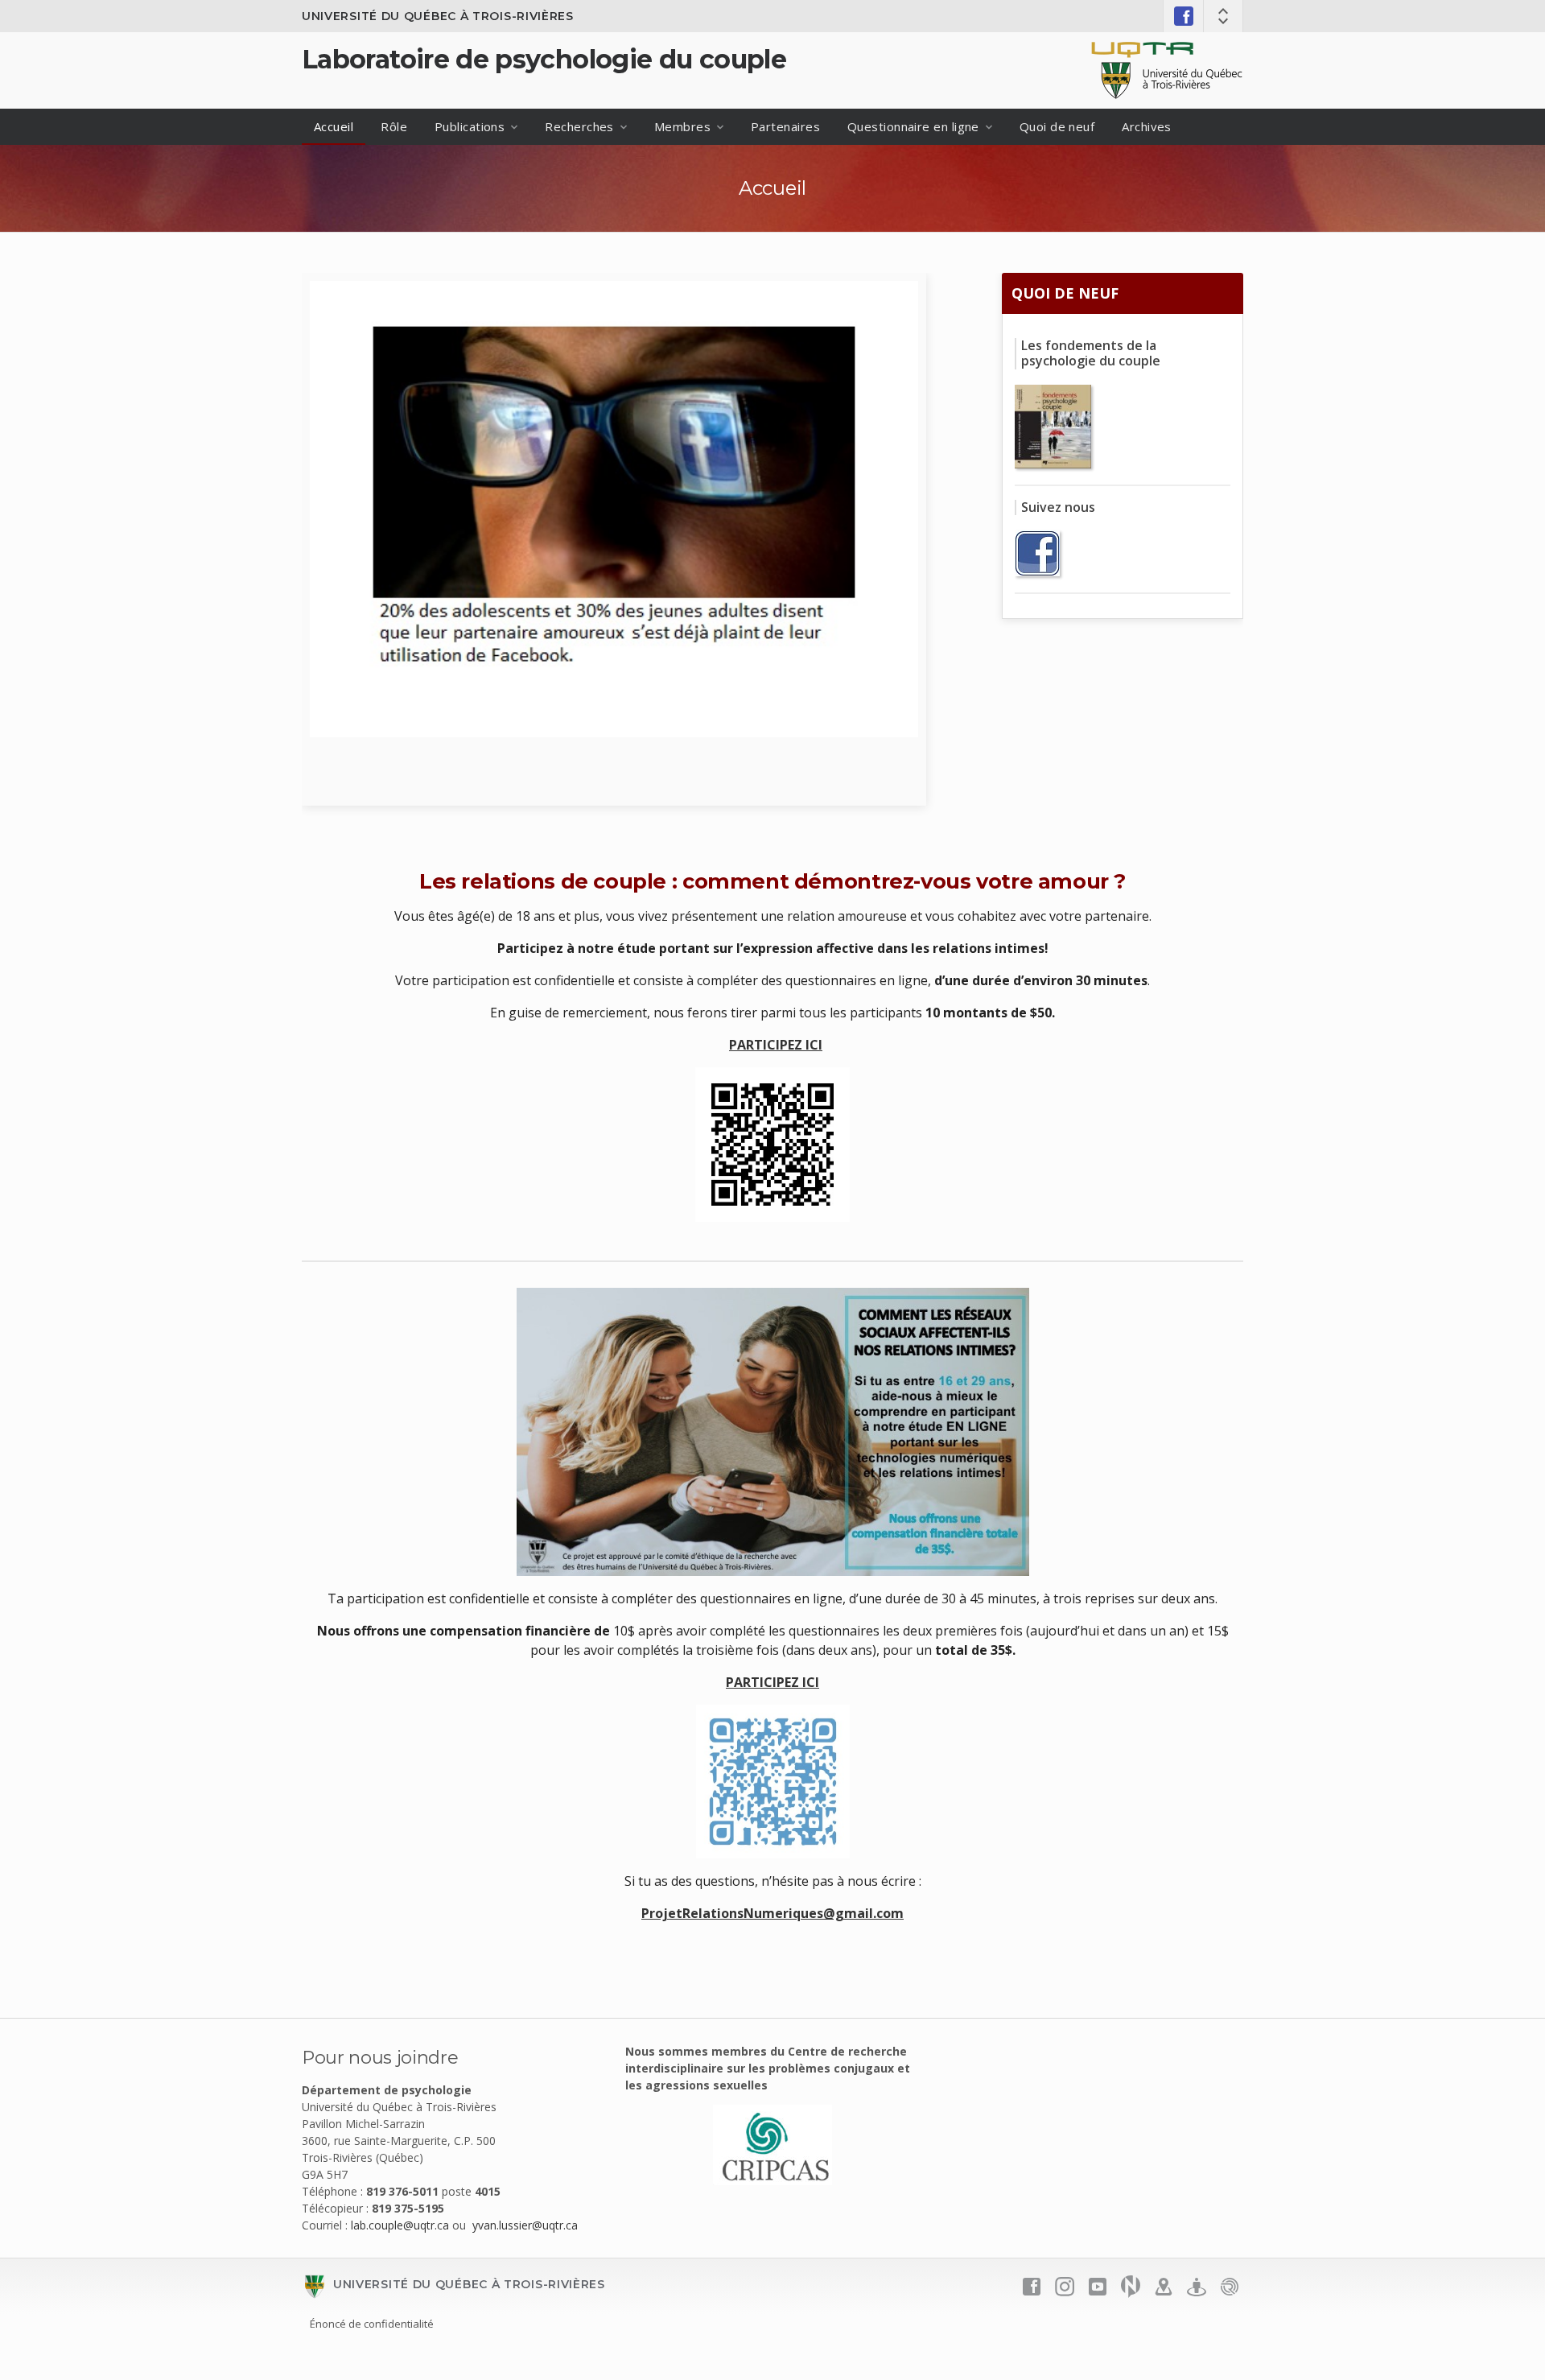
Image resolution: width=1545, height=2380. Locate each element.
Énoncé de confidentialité (372, 2324)
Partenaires (785, 126)
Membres (682, 126)
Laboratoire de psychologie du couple (544, 59)
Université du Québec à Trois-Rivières (438, 16)
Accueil (334, 126)
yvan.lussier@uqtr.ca (525, 2225)
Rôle (394, 126)
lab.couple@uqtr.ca (400, 2225)
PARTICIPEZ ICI (776, 1045)
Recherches (579, 126)
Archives (1147, 126)
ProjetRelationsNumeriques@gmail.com (772, 1913)
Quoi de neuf (1057, 126)
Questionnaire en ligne (913, 126)
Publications (470, 126)
